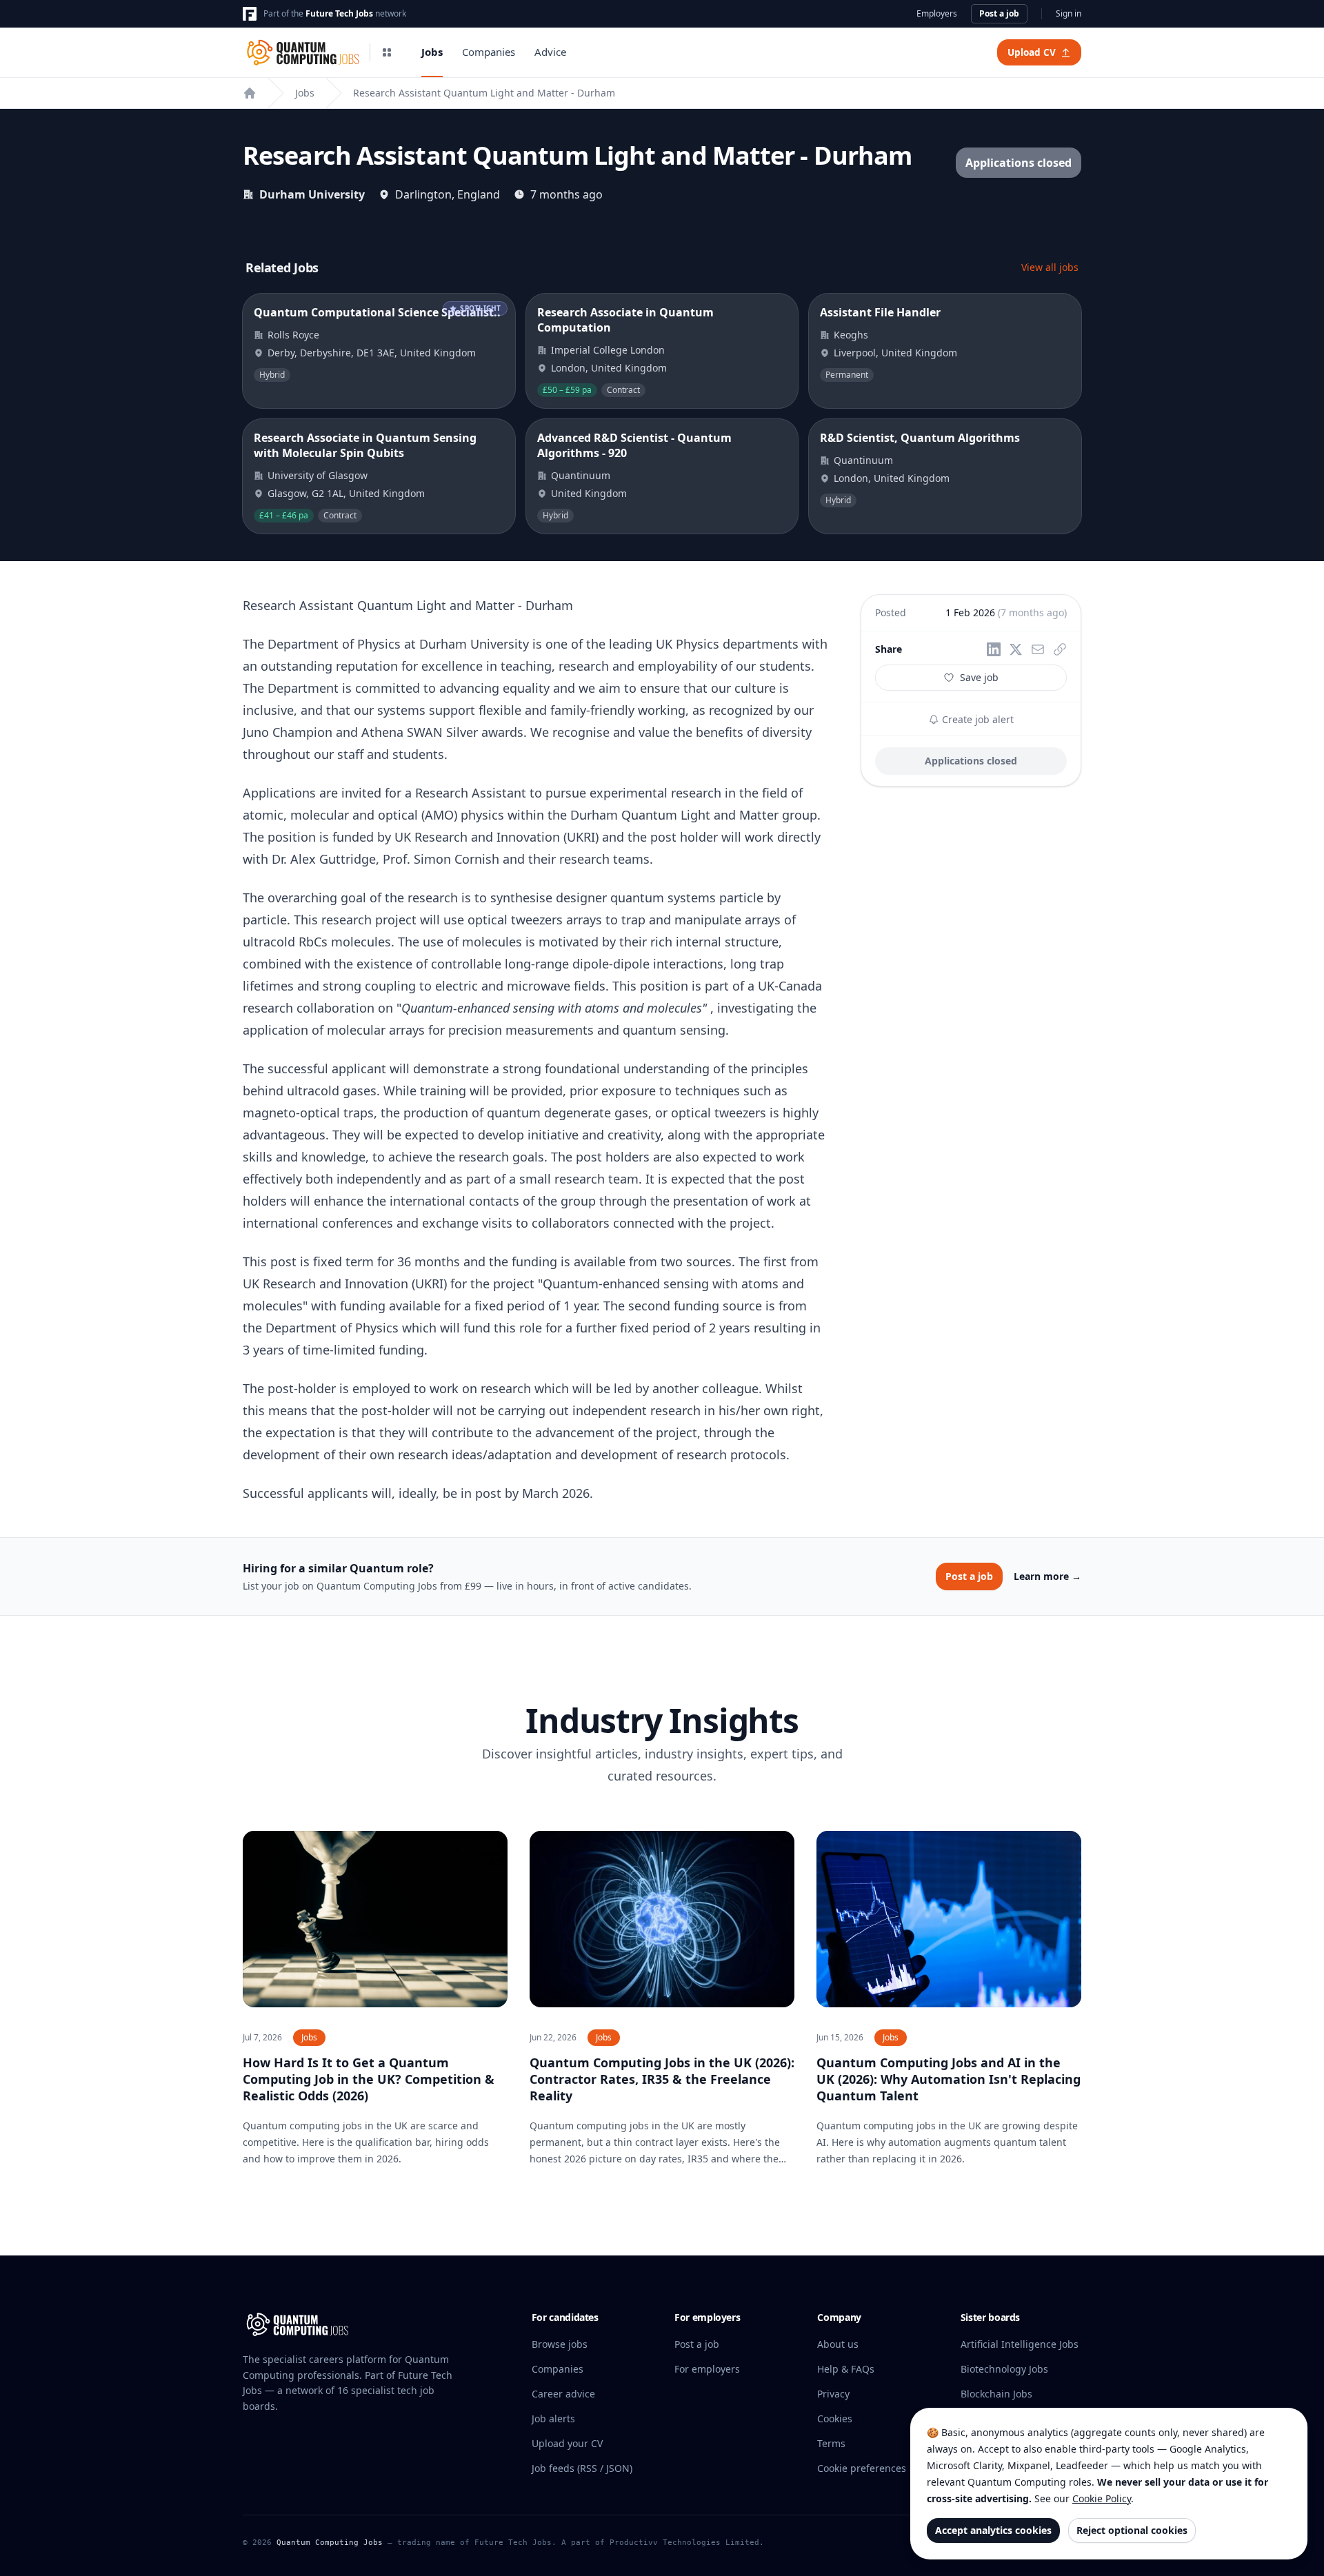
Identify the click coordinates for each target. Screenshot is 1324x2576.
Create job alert (976, 719)
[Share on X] (1016, 649)
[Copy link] (1060, 649)
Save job (979, 677)
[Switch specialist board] (387, 52)
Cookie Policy (1102, 2498)
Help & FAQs (846, 2369)
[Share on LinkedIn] (994, 649)
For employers (707, 2369)
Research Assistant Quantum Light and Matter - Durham (484, 93)
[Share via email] (1038, 649)
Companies (489, 52)
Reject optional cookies (1132, 2530)
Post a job (999, 13)
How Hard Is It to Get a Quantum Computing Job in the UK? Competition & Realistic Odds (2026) (369, 2079)
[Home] (250, 93)
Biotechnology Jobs (1004, 2369)
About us (838, 2344)
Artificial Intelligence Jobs (1020, 2344)
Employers (937, 14)
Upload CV (1032, 52)
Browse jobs (560, 2344)
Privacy (833, 2394)
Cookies (835, 2418)
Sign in (1069, 14)
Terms (831, 2443)
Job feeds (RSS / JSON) (582, 2468)
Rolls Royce (293, 335)
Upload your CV (567, 2443)
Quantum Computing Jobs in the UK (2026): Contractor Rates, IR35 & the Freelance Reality (662, 2079)
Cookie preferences (862, 2468)
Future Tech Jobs (339, 13)
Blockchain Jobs (996, 2394)
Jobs (432, 52)
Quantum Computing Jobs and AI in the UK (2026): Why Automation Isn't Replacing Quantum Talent (949, 2079)
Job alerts (553, 2418)
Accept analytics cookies (993, 2530)
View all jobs (1050, 267)
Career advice (563, 2394)
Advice (550, 52)
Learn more (1047, 1576)
